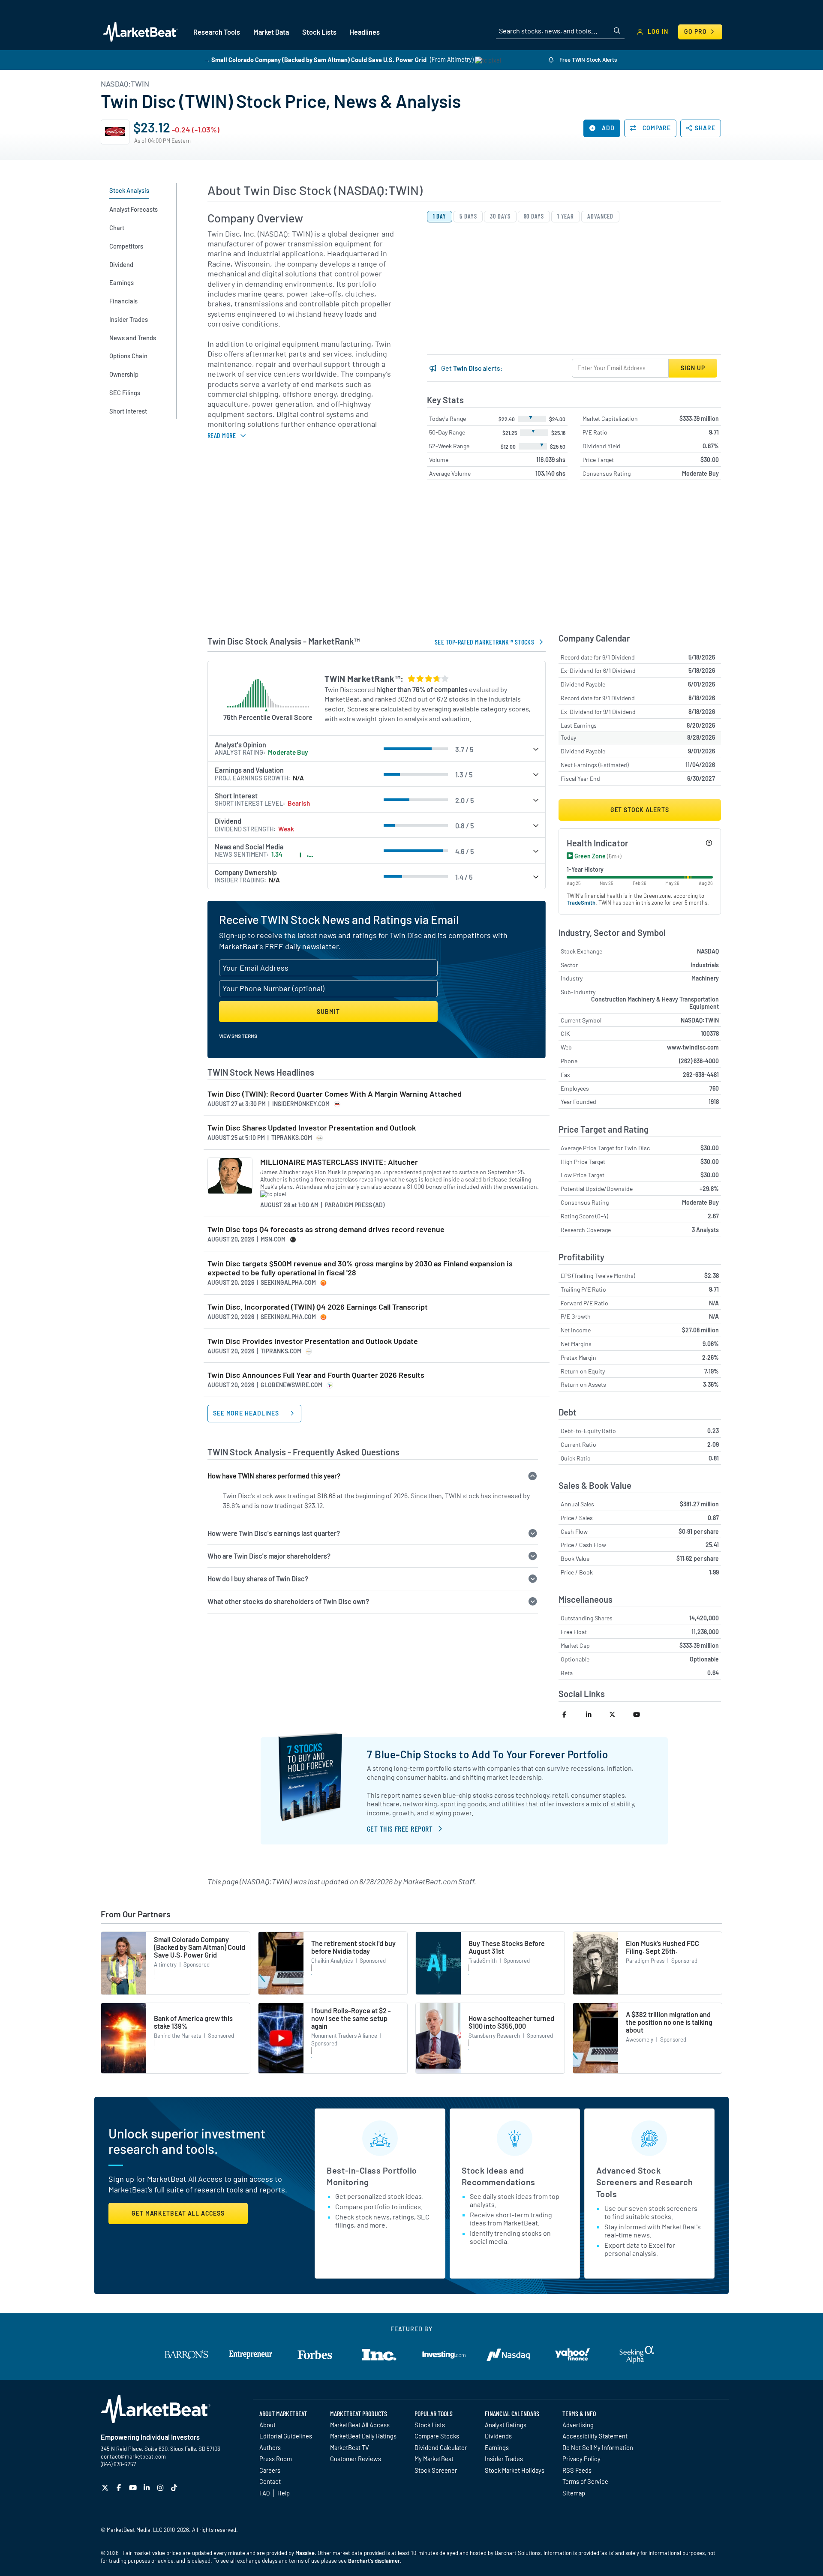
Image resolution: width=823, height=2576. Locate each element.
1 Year (566, 216)
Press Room (276, 2459)
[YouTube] (134, 2488)
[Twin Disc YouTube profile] (641, 1714)
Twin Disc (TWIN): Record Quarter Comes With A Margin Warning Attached (335, 1094)
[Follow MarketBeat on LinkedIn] (148, 2488)
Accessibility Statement (595, 2436)
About (267, 2425)
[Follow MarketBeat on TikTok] (175, 2488)
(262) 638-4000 (699, 1061)
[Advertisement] (464, 560)
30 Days (500, 216)
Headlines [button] (365, 32)
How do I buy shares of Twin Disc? (258, 1579)
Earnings (497, 2447)
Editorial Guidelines (286, 2436)
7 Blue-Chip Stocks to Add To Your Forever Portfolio (488, 1754)
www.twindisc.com (693, 1047)
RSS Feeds (577, 2470)
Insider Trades (504, 2459)
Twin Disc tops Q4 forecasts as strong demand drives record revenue (326, 1229)
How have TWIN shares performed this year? (274, 1476)
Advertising (578, 2425)
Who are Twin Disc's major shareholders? (269, 1556)
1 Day (440, 216)
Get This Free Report (400, 1829)
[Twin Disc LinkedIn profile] (594, 1714)
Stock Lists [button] (319, 32)
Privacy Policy (581, 2459)
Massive (305, 2553)
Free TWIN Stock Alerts (587, 60)
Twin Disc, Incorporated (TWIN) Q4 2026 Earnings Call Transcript (318, 1307)
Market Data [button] (271, 32)
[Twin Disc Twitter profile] (617, 1714)
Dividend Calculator (441, 2447)
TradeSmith (581, 903)
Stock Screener (436, 2470)
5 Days (468, 216)
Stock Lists (430, 2425)
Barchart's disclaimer (374, 2561)
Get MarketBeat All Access (178, 2213)
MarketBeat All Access (360, 2425)
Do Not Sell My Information (598, 2447)
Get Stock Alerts (640, 810)
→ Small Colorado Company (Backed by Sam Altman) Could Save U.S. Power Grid (315, 59)
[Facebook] (120, 2488)
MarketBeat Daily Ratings (363, 2436)
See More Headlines (247, 1413)
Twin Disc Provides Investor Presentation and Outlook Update (313, 1341)
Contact (270, 2481)
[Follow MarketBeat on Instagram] (161, 2488)
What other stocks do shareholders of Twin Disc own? (288, 1601)
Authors (270, 2447)
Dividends (498, 2436)
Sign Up (693, 368)
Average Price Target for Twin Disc (605, 1148)
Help (284, 2493)
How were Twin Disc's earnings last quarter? (274, 1533)
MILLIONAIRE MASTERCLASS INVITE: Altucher (339, 1162)
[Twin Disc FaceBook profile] (570, 1714)
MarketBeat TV (350, 2447)
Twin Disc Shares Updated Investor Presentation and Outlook (312, 1128)
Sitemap (574, 2493)
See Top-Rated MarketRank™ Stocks (484, 642)
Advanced (600, 216)
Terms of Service (585, 2481)
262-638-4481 (701, 1075)
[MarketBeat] (140, 32)
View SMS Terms (238, 1036)
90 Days (534, 216)
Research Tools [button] (217, 32)
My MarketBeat (434, 2459)
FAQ (264, 2493)
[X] (106, 2488)
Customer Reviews (356, 2459)
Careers (270, 2470)
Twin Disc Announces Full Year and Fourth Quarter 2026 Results (316, 1375)
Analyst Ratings (506, 2425)
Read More (222, 435)
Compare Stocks (437, 2436)
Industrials (705, 965)
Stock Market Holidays (515, 2470)
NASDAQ (708, 951)
